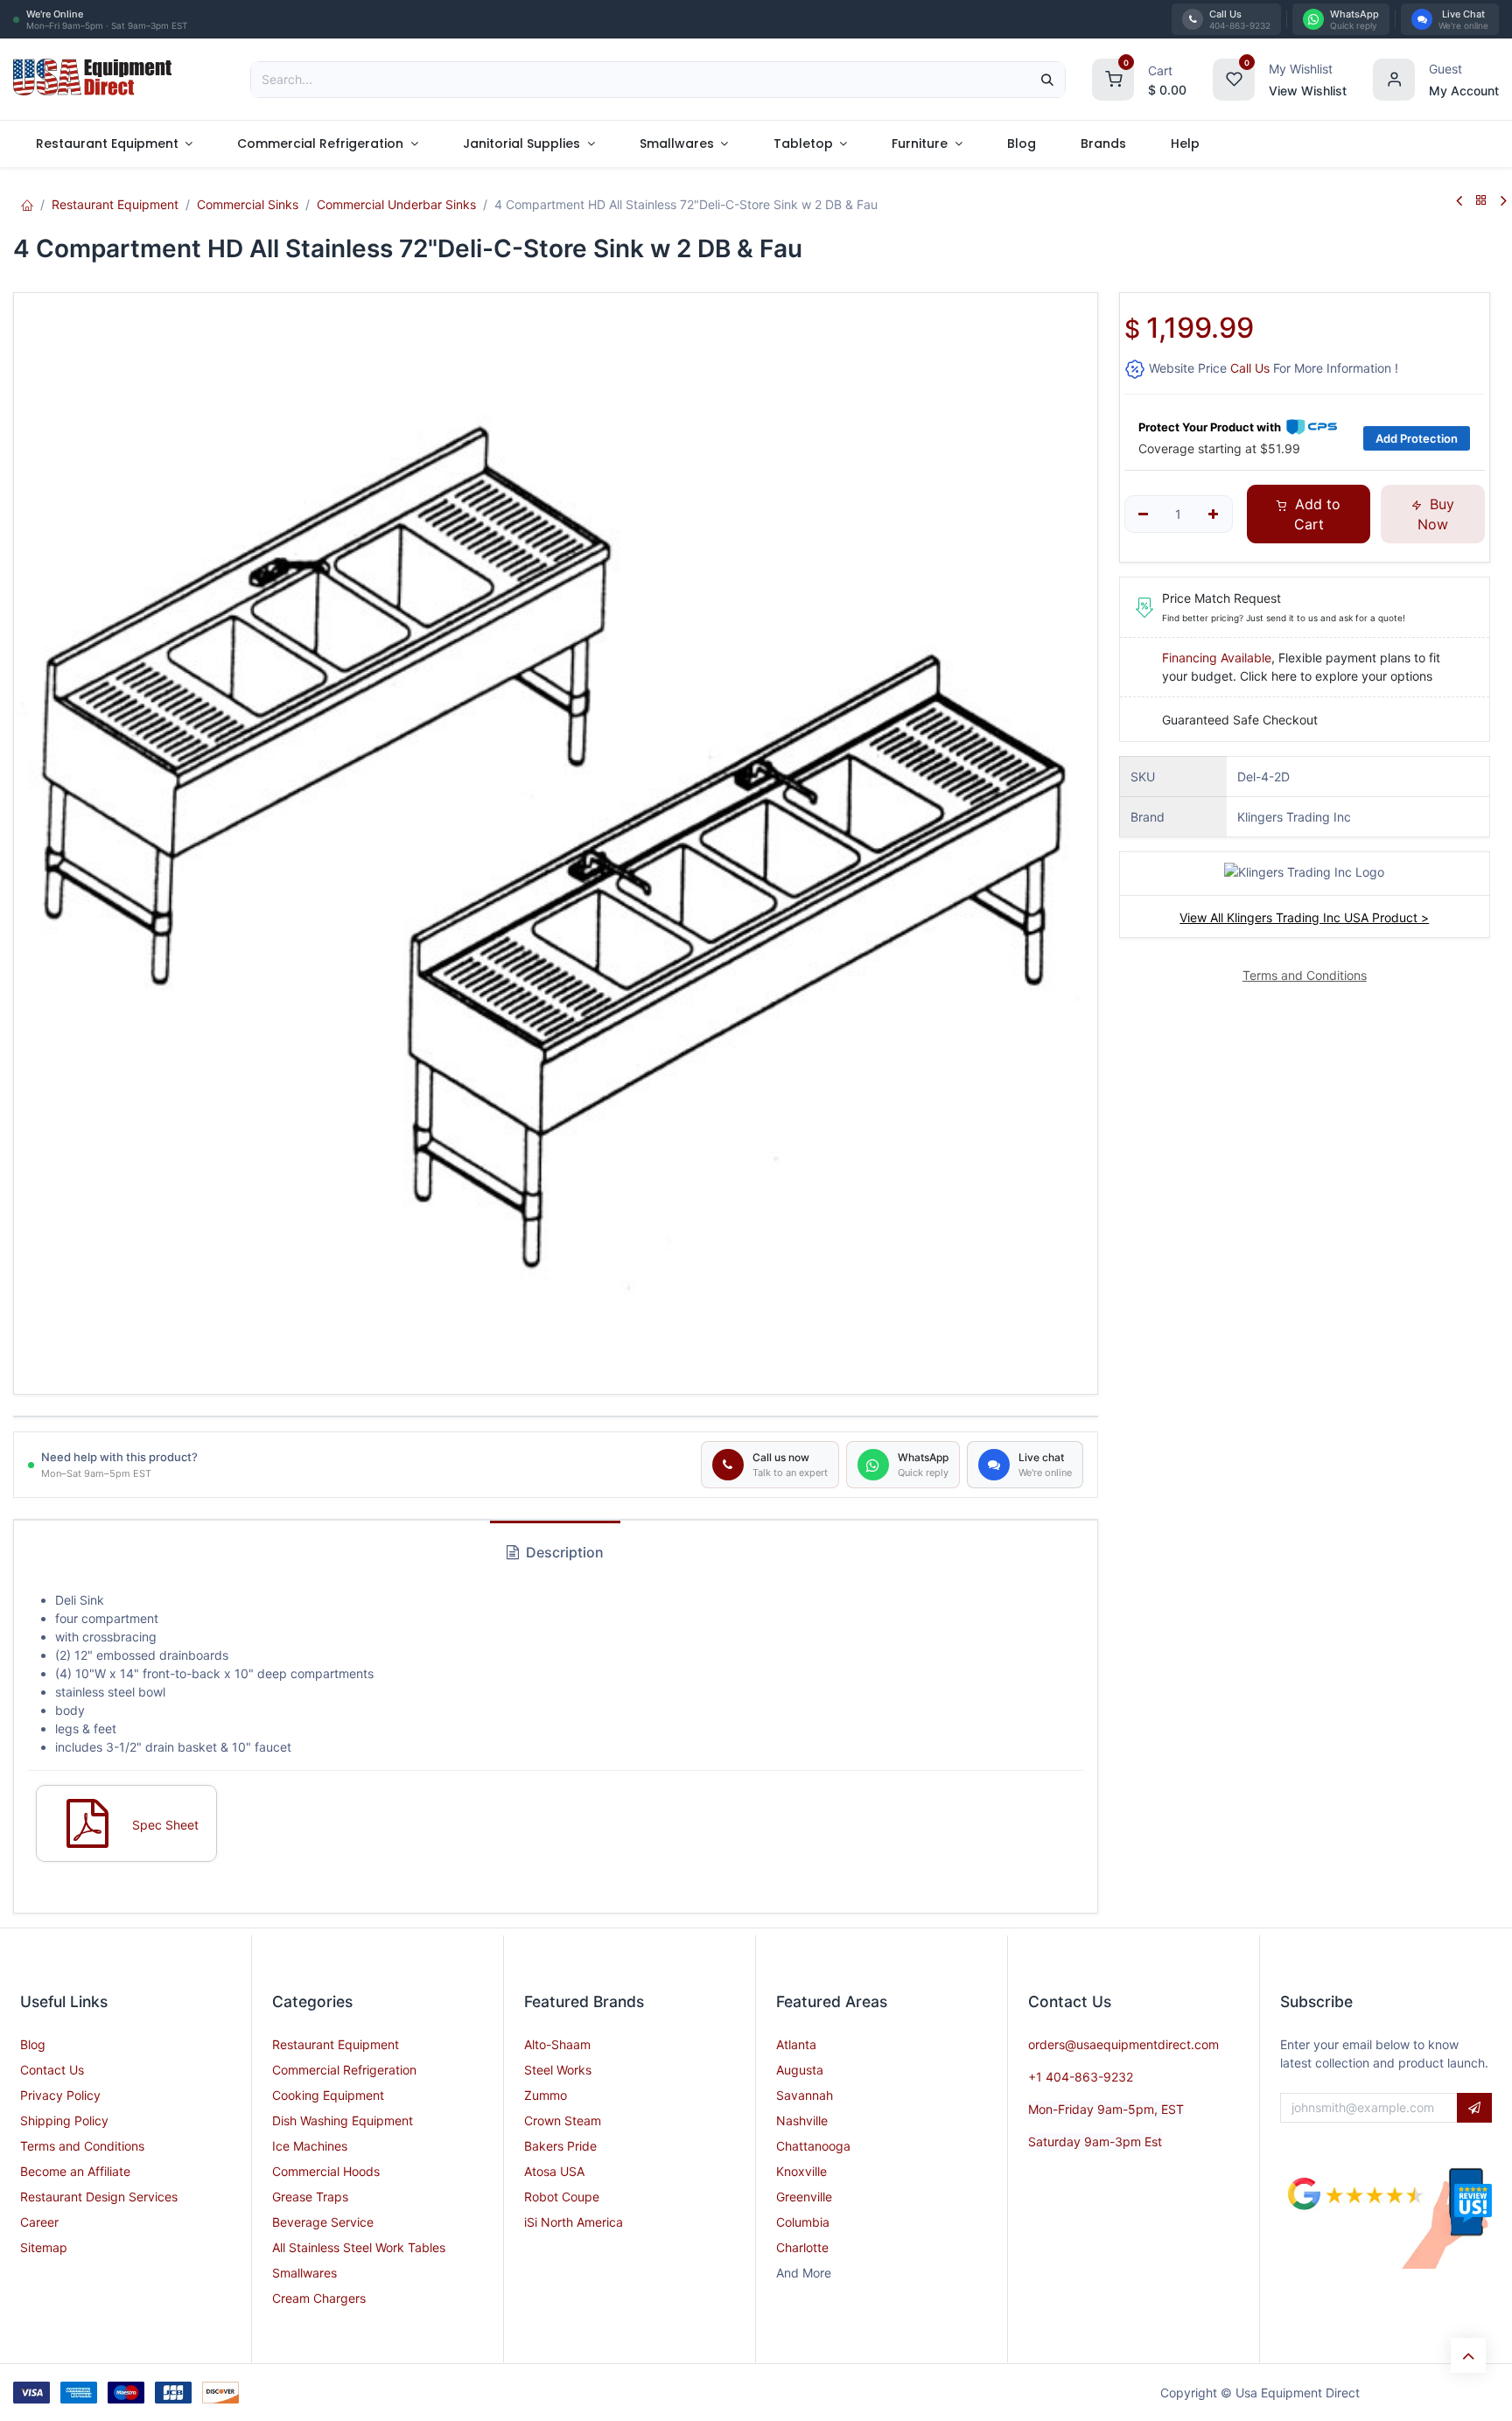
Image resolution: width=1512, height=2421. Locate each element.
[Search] (1047, 80)
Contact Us (52, 2070)
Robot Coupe (562, 2197)
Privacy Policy (60, 2095)
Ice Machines (310, 2146)
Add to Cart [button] (1316, 514)
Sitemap (44, 2247)
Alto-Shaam (557, 2044)
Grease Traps (310, 2197)
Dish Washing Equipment (343, 2120)
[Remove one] (1144, 514)
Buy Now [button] (1436, 514)
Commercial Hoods (326, 2171)
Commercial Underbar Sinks (396, 204)
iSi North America (574, 2222)
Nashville (802, 2120)
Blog (33, 2044)
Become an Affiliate (75, 2171)
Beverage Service (323, 2222)
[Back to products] (1481, 201)
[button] (1474, 2108)
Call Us (1250, 368)
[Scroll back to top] (1468, 2355)
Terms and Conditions (82, 2146)
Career (39, 2222)
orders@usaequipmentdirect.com (1123, 2044)
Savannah (805, 2095)
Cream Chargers (319, 2298)
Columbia (803, 2222)
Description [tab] (563, 1552)
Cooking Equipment (328, 2095)
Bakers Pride (560, 2146)
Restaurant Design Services (99, 2197)
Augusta (800, 2070)
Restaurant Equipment (115, 204)
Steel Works (558, 2070)
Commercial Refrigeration (344, 2070)
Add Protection (1417, 438)
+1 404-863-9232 (1081, 2077)
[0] (1113, 77)
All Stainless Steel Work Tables (359, 2247)
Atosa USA (554, 2171)
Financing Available (1217, 658)
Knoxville (801, 2171)
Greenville (804, 2197)
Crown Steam (563, 2120)
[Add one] (1213, 514)
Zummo (546, 2095)
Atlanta (796, 2044)
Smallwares (304, 2273)
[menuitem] (114, 144)
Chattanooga (813, 2146)
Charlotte (802, 2247)
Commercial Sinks (248, 204)
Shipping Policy (64, 2120)
